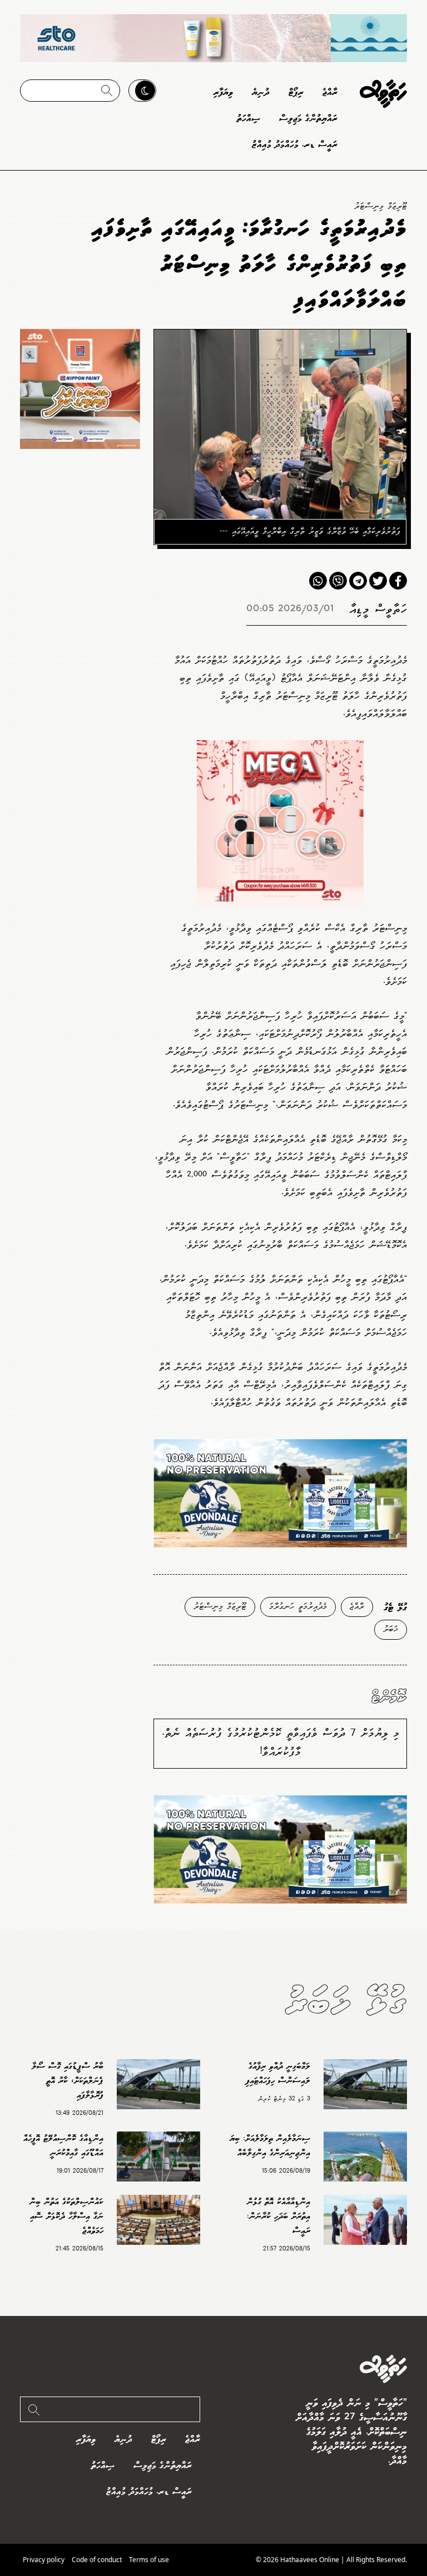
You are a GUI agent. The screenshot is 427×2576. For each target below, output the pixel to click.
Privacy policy (44, 2560)
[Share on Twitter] (378, 581)
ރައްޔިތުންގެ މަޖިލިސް (308, 119)
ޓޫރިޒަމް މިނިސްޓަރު (381, 206)
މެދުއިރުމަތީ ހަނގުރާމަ (298, 1607)
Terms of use (149, 2560)
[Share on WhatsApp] (318, 581)
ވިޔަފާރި (223, 93)
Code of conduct (97, 2560)
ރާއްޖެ (330, 93)
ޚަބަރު (391, 1629)
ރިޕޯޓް (296, 93)
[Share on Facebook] (398, 581)
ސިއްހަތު (249, 119)
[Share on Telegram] (358, 581)
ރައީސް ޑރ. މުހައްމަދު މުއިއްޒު (295, 145)
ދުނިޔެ (261, 93)
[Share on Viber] (338, 581)
